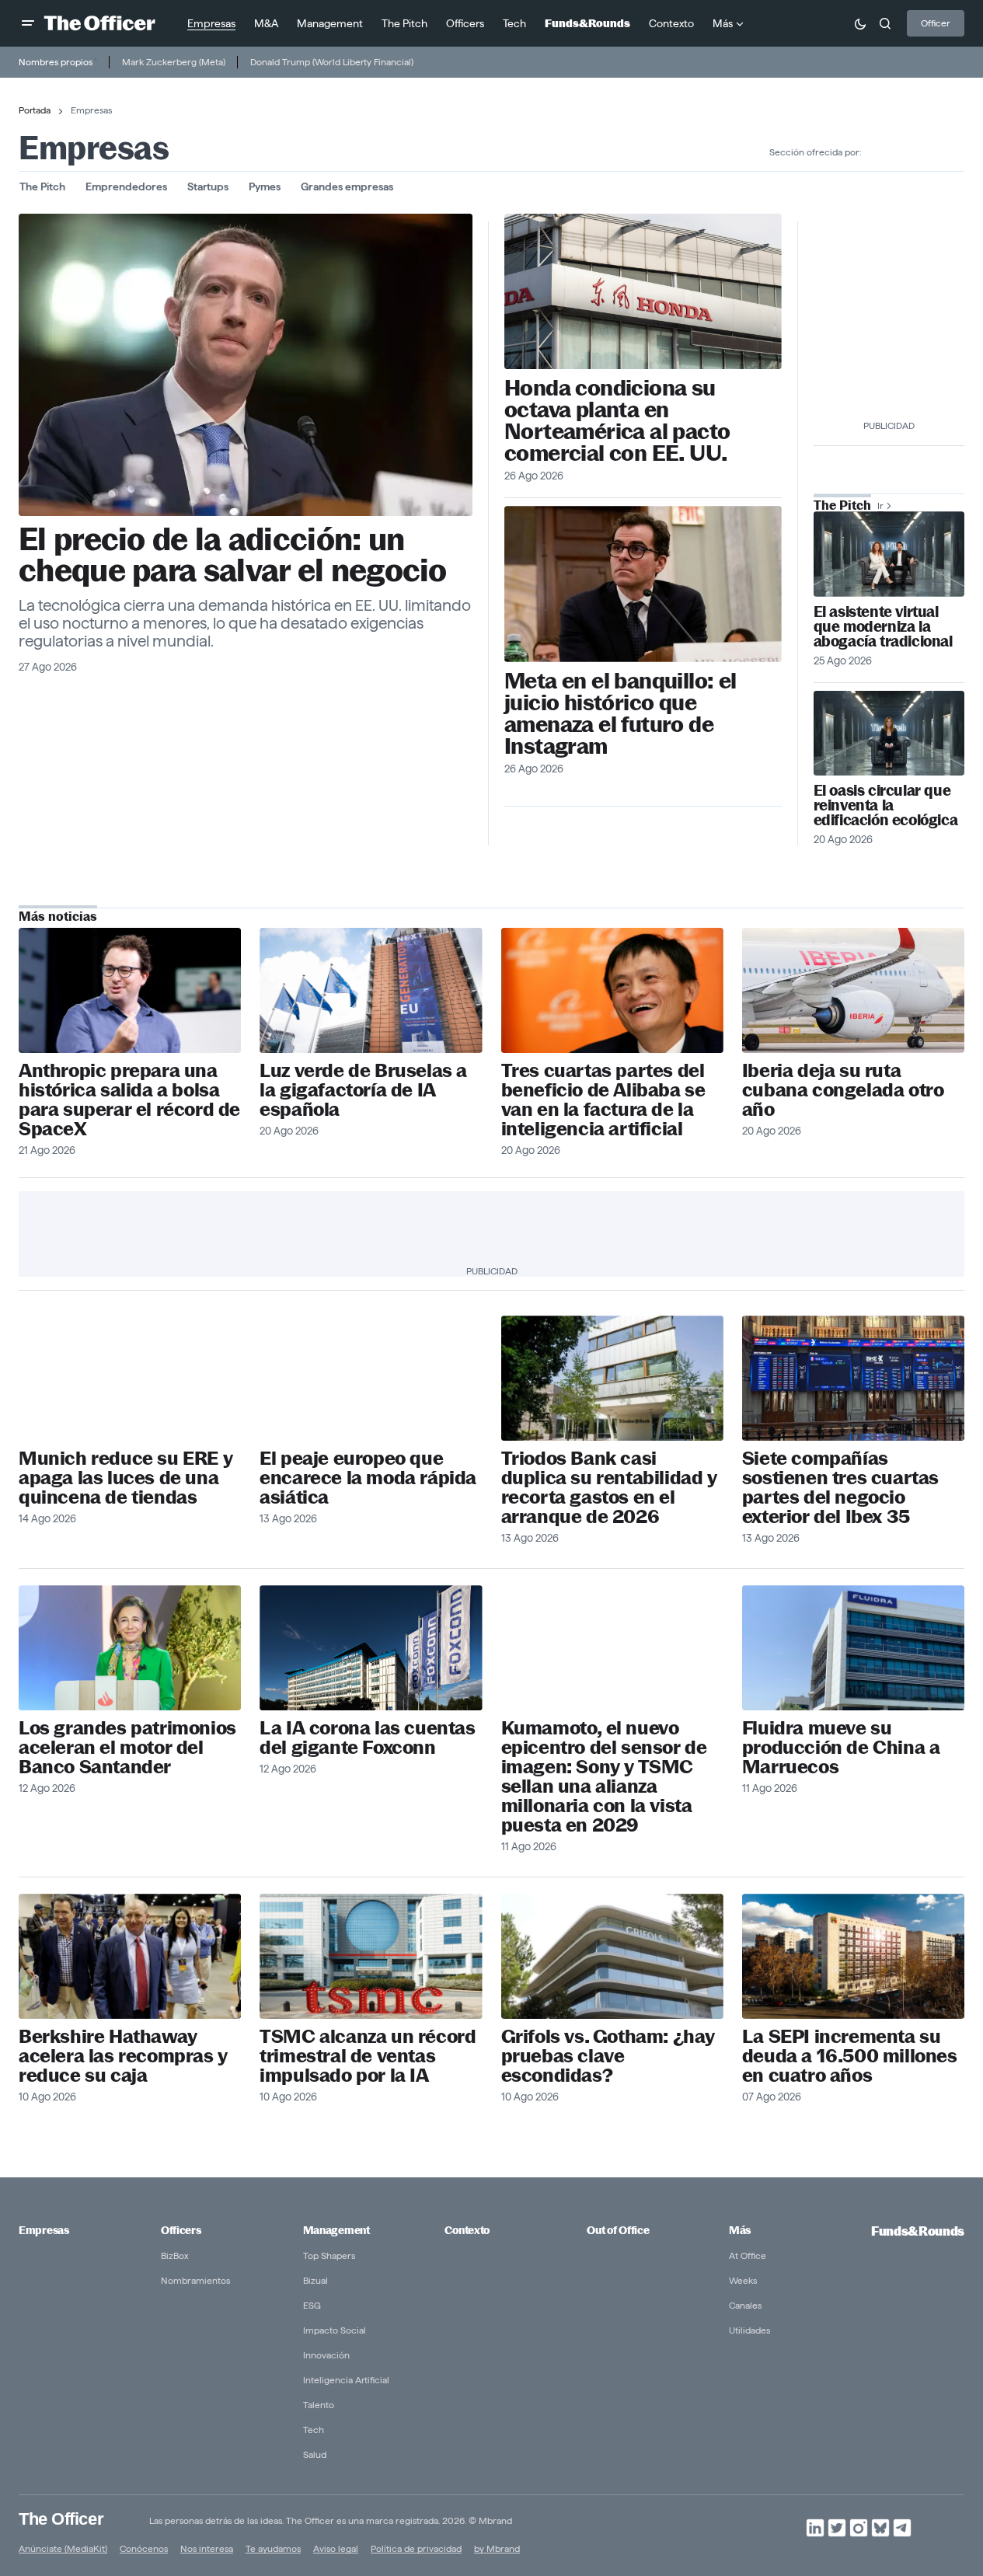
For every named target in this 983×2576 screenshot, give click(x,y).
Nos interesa (207, 2548)
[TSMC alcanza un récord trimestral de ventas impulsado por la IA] (371, 1956)
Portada (35, 110)
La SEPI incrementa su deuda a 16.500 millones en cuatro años (850, 2056)
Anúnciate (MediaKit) (63, 2548)
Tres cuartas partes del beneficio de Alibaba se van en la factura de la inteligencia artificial (603, 1100)
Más (740, 2230)
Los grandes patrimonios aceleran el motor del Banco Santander (127, 1747)
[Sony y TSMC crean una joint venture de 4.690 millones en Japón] (612, 1648)
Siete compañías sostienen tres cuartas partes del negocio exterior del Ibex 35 (840, 1487)
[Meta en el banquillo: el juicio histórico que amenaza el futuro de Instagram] (643, 584)
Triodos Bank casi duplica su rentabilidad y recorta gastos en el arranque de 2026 (609, 1487)
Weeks (743, 2280)
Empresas (44, 2230)
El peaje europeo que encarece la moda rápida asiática (368, 1478)
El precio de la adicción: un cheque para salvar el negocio (233, 555)
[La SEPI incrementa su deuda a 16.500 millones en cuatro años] (853, 1956)
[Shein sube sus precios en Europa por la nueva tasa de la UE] (371, 1378)
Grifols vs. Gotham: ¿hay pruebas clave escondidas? (608, 2056)
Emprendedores (126, 186)
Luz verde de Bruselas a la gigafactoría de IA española (363, 1090)
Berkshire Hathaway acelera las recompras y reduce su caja (123, 2056)
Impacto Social (335, 2330)
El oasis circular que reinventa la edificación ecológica (886, 805)
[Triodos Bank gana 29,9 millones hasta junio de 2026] (612, 1378)
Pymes (265, 186)
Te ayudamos (273, 2548)
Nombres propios (56, 62)
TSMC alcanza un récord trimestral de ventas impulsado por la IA (368, 2056)
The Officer (61, 2519)
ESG (312, 2305)
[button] (28, 23)
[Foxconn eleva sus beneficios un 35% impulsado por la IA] (371, 1648)
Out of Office (618, 2230)
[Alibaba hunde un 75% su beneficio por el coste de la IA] (612, 990)
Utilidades (749, 2330)
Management (336, 2230)
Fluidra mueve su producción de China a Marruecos (841, 1747)
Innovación (326, 2355)
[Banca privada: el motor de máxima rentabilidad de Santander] (130, 1648)
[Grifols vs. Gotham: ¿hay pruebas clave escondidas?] (612, 1956)
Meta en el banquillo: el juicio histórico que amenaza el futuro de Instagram (620, 713)
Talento (319, 2405)
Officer (936, 23)
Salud (315, 2454)
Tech (314, 2430)
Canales (745, 2305)
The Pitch (42, 186)
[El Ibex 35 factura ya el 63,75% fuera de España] (853, 1378)
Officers (181, 2230)
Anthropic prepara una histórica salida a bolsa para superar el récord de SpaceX (129, 1100)
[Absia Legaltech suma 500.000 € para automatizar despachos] (889, 554)
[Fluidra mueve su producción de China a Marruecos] (853, 1648)
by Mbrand (497, 2548)
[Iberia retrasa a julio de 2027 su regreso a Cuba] (853, 990)
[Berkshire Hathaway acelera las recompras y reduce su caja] (130, 1956)
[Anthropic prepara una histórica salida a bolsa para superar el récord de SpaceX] (130, 990)
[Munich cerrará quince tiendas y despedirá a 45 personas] (130, 1378)
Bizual (315, 2280)
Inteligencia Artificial (346, 2380)
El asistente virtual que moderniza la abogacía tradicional (883, 627)
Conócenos (144, 2548)
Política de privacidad (416, 2548)
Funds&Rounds (918, 2231)
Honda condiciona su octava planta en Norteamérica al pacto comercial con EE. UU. (617, 420)
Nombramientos (195, 2280)
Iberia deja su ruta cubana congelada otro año (843, 1090)
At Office (748, 2255)
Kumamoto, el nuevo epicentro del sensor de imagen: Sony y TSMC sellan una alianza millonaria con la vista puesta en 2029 (604, 1776)
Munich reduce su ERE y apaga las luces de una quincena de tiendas (125, 1478)
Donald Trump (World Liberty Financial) (332, 62)
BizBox (175, 2255)
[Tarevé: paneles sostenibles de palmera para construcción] (889, 733)
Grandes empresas (347, 186)
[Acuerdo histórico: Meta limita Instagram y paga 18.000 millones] (246, 365)
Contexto (467, 2230)
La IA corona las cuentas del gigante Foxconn (367, 1738)
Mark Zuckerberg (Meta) (174, 62)
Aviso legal (336, 2548)
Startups (208, 186)
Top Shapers (329, 2255)
